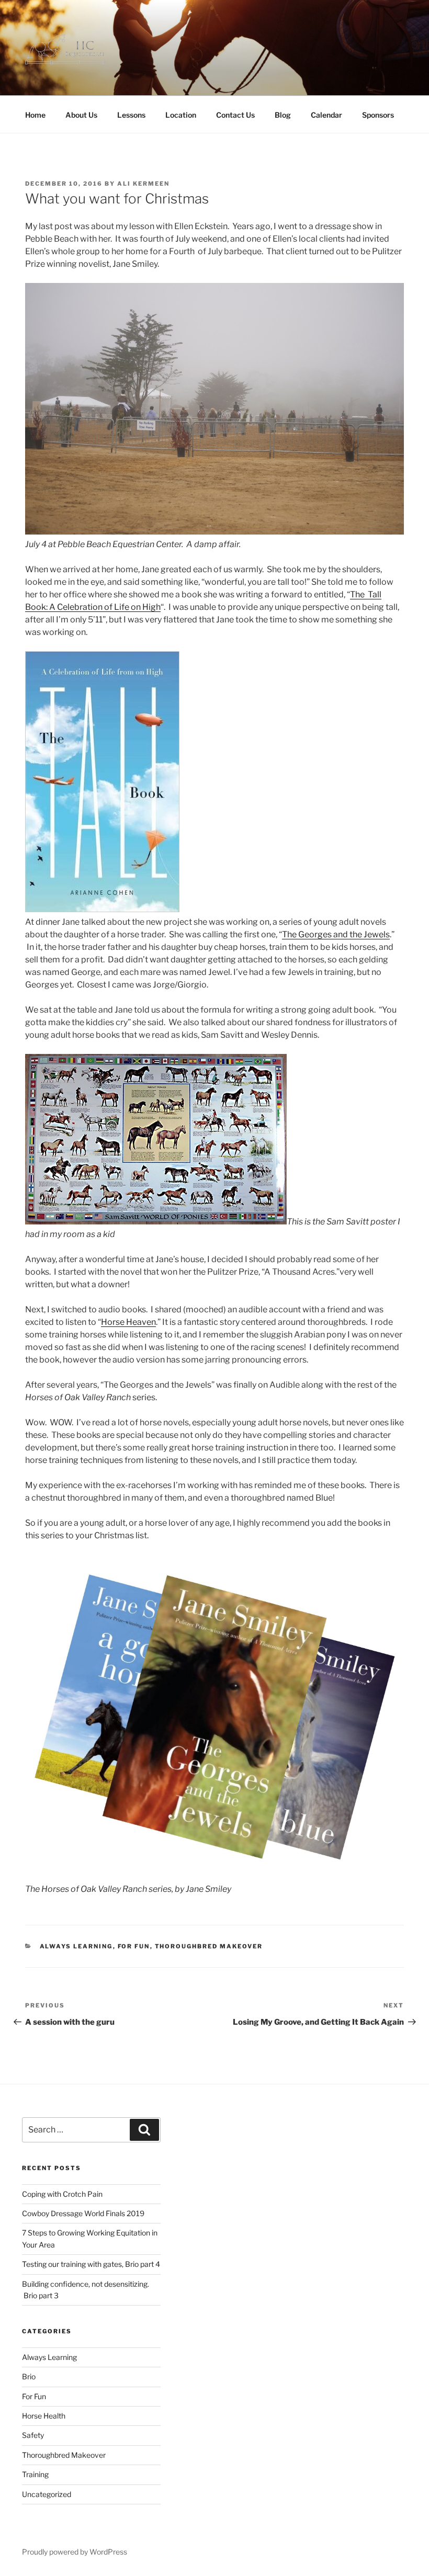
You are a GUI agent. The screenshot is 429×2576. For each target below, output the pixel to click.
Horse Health (44, 2416)
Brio (29, 2376)
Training (35, 2474)
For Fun (134, 1946)
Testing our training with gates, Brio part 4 (91, 2264)
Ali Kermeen (143, 184)
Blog (283, 115)
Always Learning (76, 1946)
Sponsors (378, 115)
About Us (81, 115)
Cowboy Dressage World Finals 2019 (83, 2213)
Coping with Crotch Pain (62, 2194)
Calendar (326, 115)
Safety (33, 2435)
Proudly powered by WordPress (75, 2552)
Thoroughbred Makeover (209, 1946)
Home (35, 115)
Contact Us (235, 115)
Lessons (131, 115)
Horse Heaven (128, 1322)
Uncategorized (47, 2494)
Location (181, 115)
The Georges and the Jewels (336, 934)
